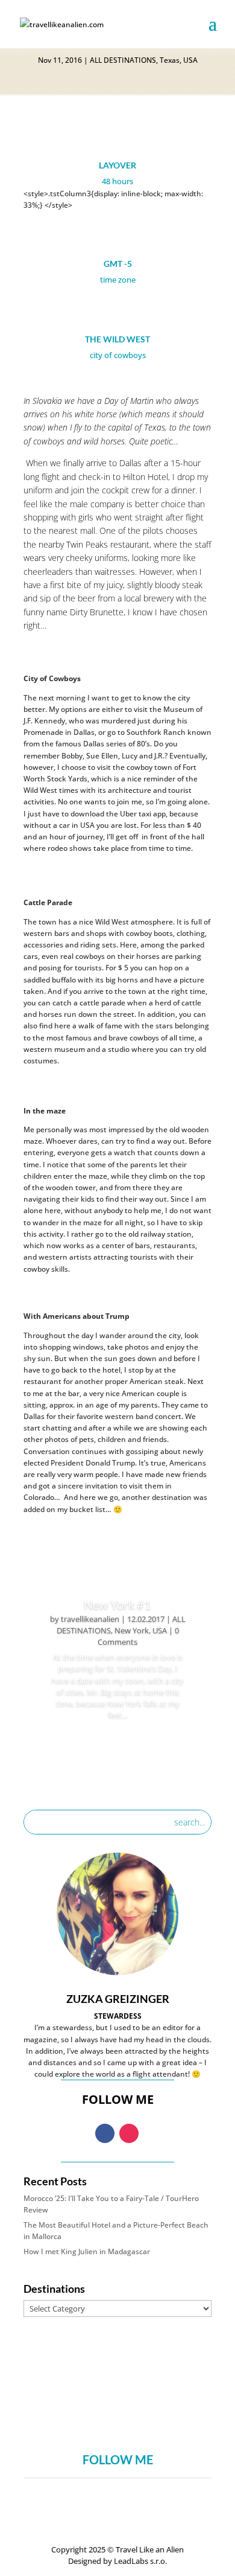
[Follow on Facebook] (105, 2133)
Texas (170, 60)
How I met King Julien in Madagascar (87, 2251)
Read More (118, 1748)
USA (190, 60)
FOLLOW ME (118, 2459)
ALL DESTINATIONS (123, 60)
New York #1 (117, 1604)
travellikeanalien (90, 1619)
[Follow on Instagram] (129, 2133)
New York (132, 1630)
